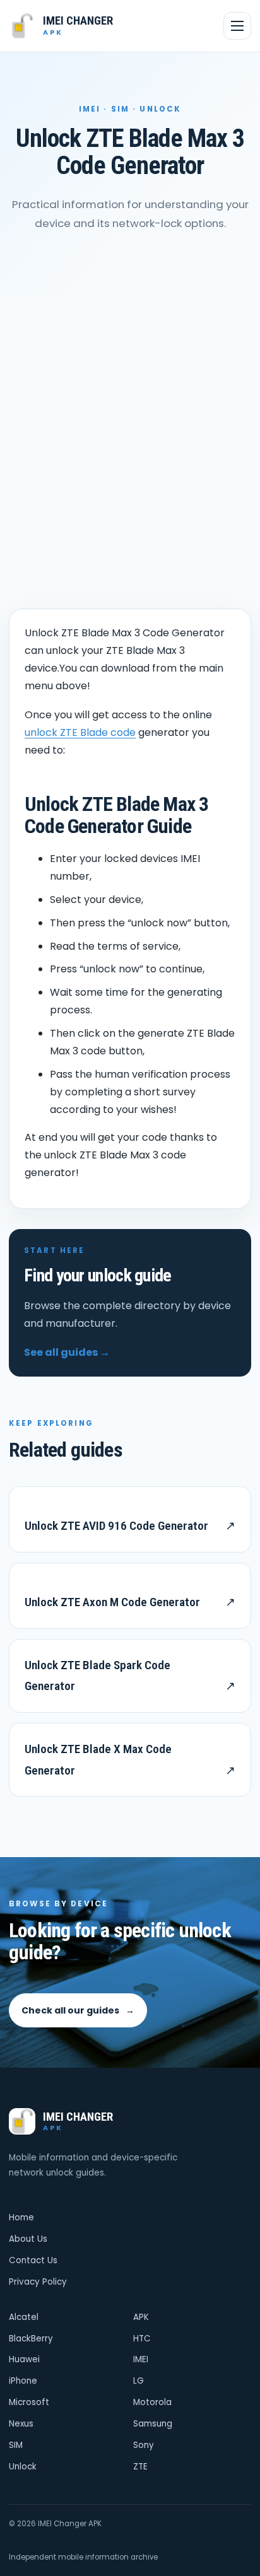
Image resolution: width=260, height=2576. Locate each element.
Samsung (153, 2424)
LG (139, 2381)
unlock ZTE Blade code (80, 732)
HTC (142, 2339)
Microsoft (29, 2402)
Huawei (24, 2359)
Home (21, 2218)
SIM (16, 2445)
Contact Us (33, 2260)
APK (141, 2317)
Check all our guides (78, 2010)
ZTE (140, 2467)
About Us (28, 2239)
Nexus (21, 2424)
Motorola (152, 2402)
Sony (144, 2445)
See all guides (67, 1352)
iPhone (23, 2381)
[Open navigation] (237, 26)
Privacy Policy (38, 2282)
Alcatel (24, 2317)
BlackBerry (31, 2339)
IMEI (141, 2359)
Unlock (23, 2467)
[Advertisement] (130, 432)
